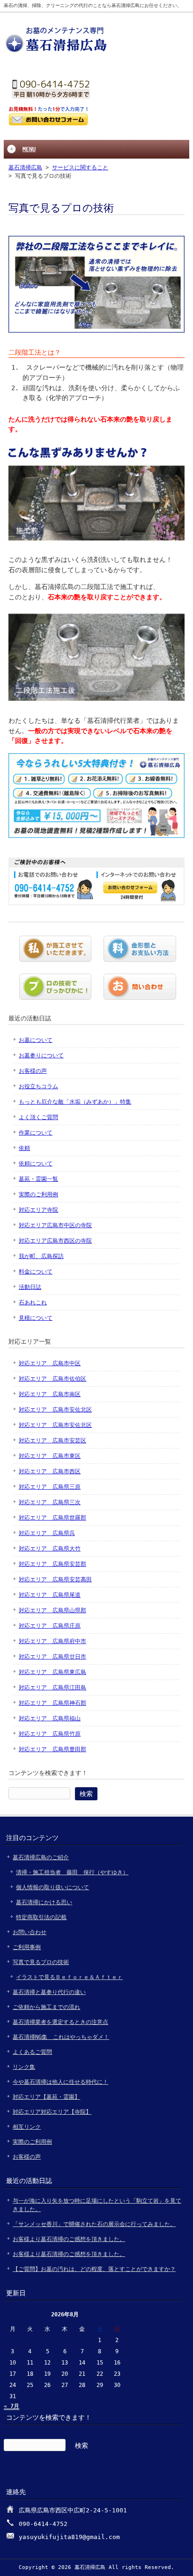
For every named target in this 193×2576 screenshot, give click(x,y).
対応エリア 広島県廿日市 (52, 1657)
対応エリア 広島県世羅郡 (52, 1518)
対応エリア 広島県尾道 (50, 1595)
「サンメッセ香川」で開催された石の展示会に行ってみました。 (94, 2224)
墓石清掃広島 (25, 167)
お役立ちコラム (38, 1086)
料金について (36, 1272)
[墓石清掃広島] (57, 52)
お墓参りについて (41, 1055)
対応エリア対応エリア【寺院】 (52, 2112)
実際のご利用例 (38, 1194)
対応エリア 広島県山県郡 (52, 1610)
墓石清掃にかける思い (44, 1902)
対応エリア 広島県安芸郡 (52, 1564)
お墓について (36, 1040)
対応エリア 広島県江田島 (52, 1688)
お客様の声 (33, 1071)
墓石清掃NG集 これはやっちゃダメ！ (61, 2037)
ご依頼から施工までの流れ (46, 2007)
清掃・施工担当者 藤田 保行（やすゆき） (72, 1872)
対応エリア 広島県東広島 (52, 1672)
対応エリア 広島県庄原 (50, 1626)
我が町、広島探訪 (41, 1256)
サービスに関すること (80, 167)
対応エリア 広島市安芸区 (52, 1441)
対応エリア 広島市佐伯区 (52, 1379)
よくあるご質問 (32, 2052)
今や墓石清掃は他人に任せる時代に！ (60, 2082)
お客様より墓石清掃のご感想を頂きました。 (69, 2239)
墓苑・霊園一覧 (38, 1179)
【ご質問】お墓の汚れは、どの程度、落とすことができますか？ (94, 2269)
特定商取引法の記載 (41, 1917)
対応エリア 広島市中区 (50, 1363)
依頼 (24, 1148)
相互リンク (27, 2127)
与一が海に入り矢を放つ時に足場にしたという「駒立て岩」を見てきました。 (97, 2205)
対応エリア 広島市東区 (50, 1456)
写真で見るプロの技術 (41, 1962)
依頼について (36, 1164)
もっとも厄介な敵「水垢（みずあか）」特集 (75, 1102)
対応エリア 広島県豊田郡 (52, 1749)
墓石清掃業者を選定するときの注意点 (60, 2022)
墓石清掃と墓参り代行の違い (49, 1992)
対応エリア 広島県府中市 (52, 1641)
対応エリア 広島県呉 (47, 1533)
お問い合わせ (30, 1932)
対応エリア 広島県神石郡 (52, 1703)
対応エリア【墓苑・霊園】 (46, 2097)
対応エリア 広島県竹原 (50, 1734)
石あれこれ (33, 1303)
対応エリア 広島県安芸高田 (55, 1579)
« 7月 (11, 2406)
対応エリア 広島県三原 (50, 1487)
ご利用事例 (27, 1947)
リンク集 (24, 2067)
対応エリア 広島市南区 (50, 1394)
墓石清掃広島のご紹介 (41, 1857)
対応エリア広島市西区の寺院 (55, 1241)
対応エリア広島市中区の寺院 (55, 1225)
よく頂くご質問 (38, 1117)
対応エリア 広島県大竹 (50, 1549)
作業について (36, 1133)
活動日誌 (30, 1287)
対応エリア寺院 (38, 1210)
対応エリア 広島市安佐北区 (55, 1410)
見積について (36, 1318)
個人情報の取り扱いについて (52, 1887)
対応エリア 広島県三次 (50, 1502)
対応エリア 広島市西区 (50, 1471)
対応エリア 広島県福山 (50, 1718)
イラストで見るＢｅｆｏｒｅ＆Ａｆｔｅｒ (69, 1977)
